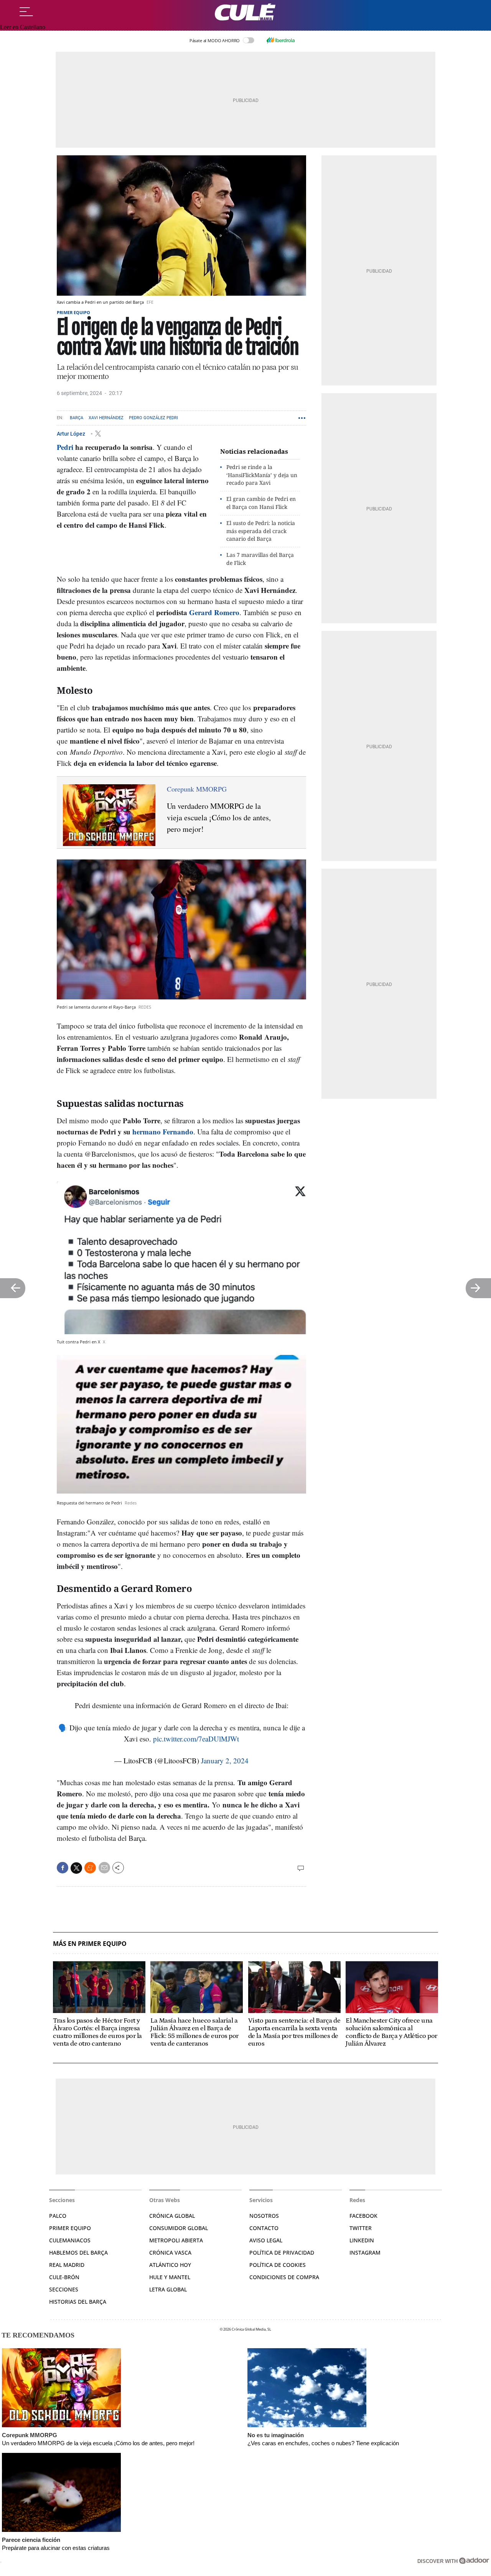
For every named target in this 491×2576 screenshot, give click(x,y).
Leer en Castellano (23, 27)
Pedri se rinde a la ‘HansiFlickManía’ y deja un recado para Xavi (262, 475)
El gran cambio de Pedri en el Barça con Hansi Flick (261, 503)
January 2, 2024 (225, 1760)
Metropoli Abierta (176, 2240)
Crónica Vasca (170, 2253)
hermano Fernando (163, 1132)
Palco (58, 2216)
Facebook (363, 2216)
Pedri (65, 447)
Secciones (64, 2289)
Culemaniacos (70, 2240)
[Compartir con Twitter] (76, 1868)
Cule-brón (64, 2277)
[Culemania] (245, 12)
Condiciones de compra (284, 2277)
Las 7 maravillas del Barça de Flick (260, 559)
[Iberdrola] (280, 40)
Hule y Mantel (170, 2277)
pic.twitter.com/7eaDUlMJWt (196, 1739)
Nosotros (264, 2216)
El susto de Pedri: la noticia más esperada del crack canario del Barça (261, 531)
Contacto (264, 2228)
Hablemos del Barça (78, 2253)
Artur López (72, 433)
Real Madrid (67, 2265)
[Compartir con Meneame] (90, 1868)
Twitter (361, 2228)
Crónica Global (172, 2216)
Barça (77, 418)
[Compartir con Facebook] (63, 1868)
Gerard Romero (214, 612)
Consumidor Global (179, 2228)
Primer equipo (73, 312)
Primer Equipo (70, 2228)
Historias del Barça (78, 2302)
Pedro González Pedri (153, 418)
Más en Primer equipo (90, 1944)
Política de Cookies (278, 2265)
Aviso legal (266, 2240)
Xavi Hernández (106, 418)
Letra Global (168, 2289)
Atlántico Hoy (170, 2265)
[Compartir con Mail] (104, 1868)
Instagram (365, 2253)
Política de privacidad (282, 2253)
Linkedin (362, 2240)
